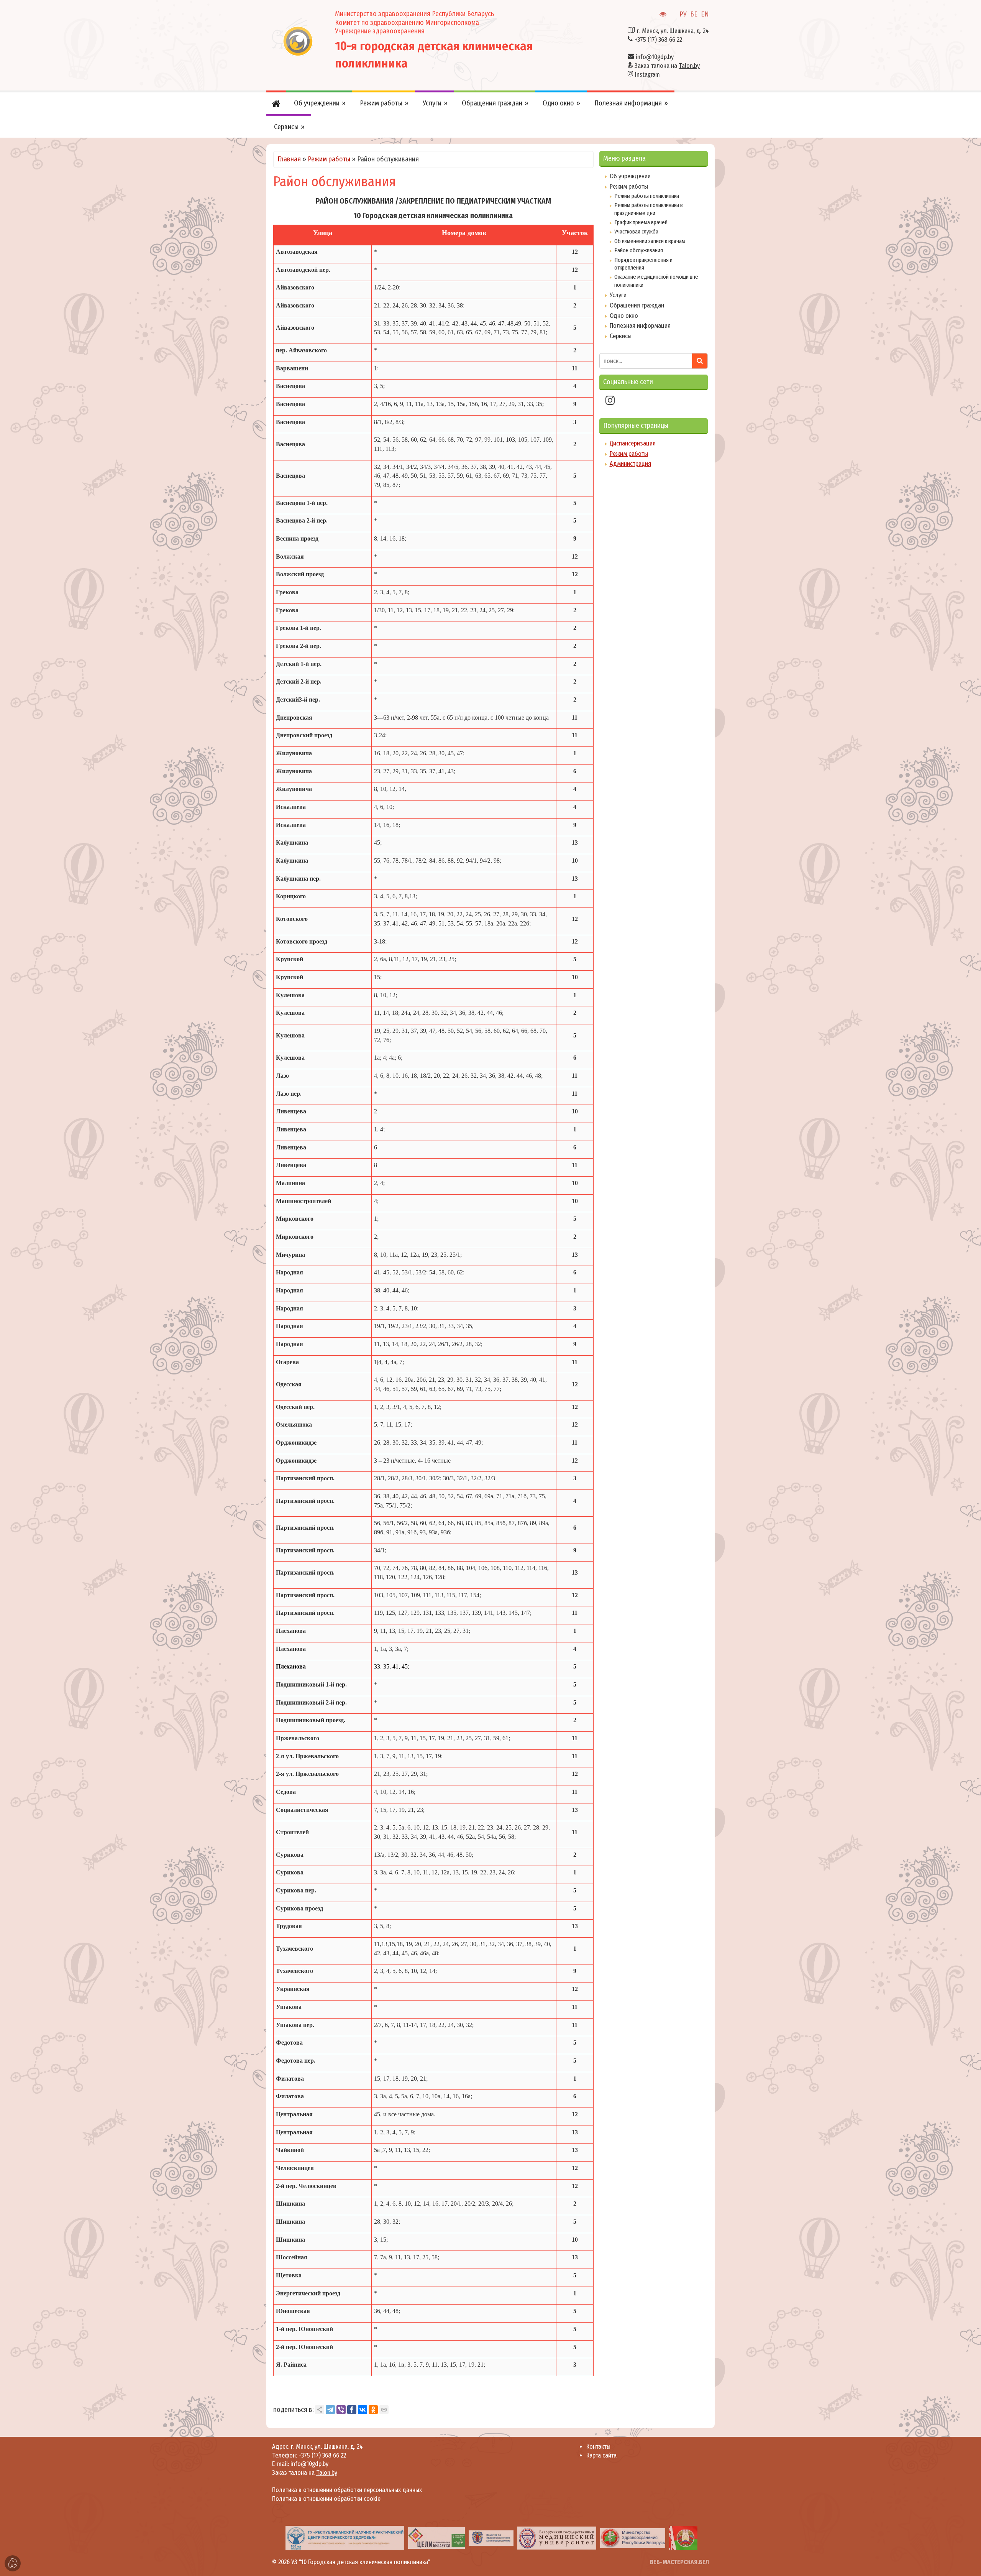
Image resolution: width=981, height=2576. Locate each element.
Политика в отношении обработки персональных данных (347, 2490)
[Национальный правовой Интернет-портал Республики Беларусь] (651, 2538)
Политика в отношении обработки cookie (326, 2499)
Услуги (618, 295)
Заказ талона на (667, 66)
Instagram (647, 75)
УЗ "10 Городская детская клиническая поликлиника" (361, 2562)
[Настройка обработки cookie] (13, 2563)
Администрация (630, 464)
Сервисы (621, 336)
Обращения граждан (637, 305)
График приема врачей (641, 222)
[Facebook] (352, 2410)
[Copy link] (384, 2410)
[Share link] (320, 2410)
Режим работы (329, 159)
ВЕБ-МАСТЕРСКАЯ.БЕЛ (679, 2562)
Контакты (598, 2447)
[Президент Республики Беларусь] (590, 2538)
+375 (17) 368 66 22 (658, 40)
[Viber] (341, 2410)
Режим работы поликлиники (647, 196)
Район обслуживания (639, 250)
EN (705, 14)
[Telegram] (330, 2410)
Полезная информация (640, 326)
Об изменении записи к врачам (650, 241)
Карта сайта (601, 2455)
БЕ (694, 14)
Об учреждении (630, 176)
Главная (289, 159)
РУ (683, 14)
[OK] (373, 2410)
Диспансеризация (633, 443)
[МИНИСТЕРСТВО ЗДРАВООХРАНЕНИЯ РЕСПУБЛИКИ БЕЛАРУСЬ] (519, 2538)
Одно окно (624, 316)
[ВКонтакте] (363, 2410)
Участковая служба (636, 232)
